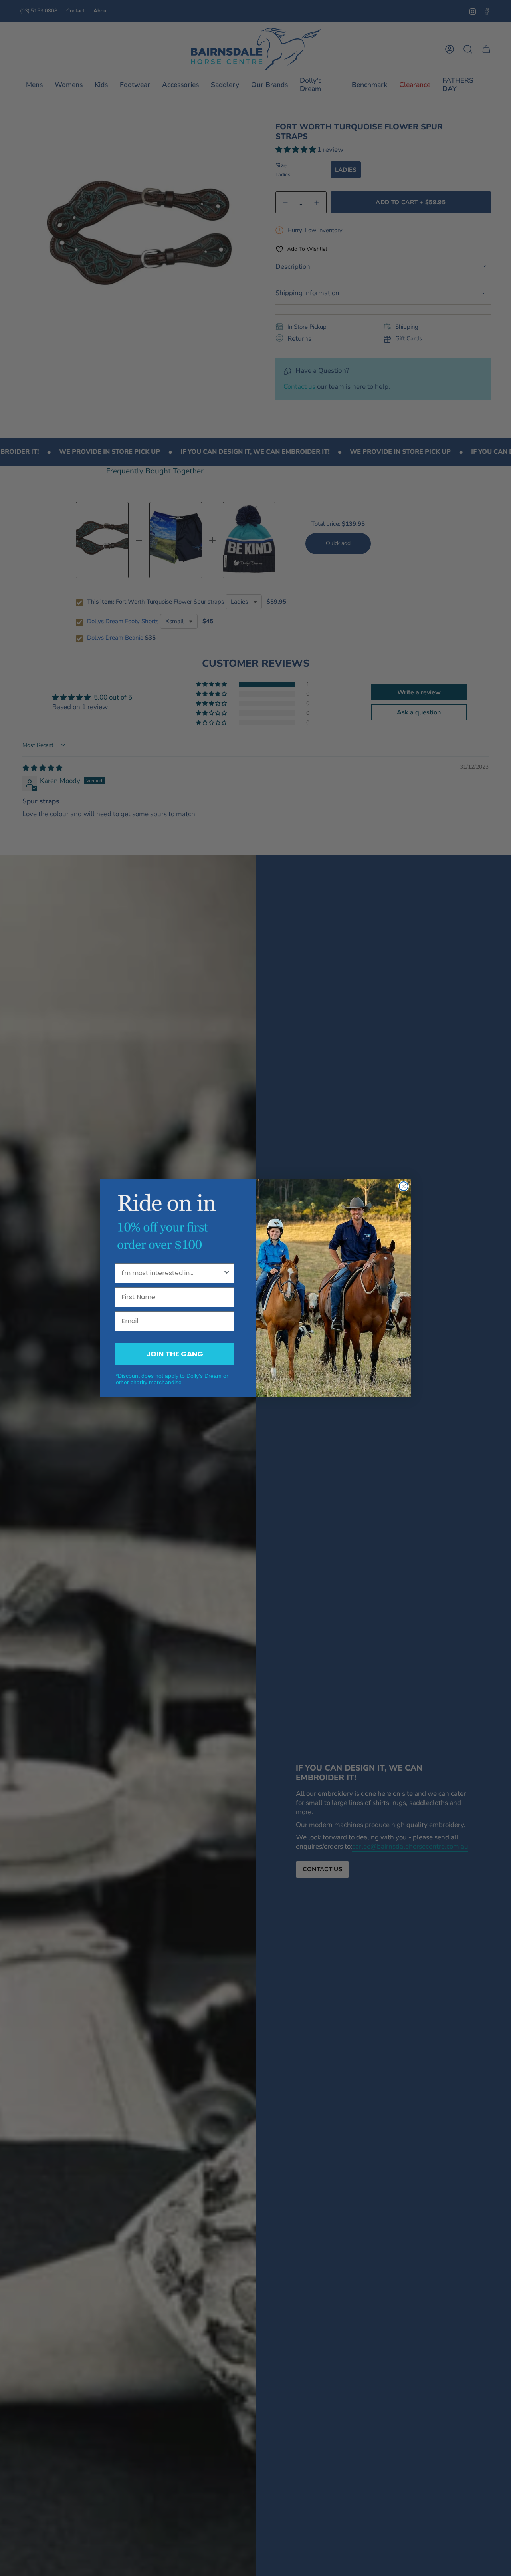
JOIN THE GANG (175, 1354)
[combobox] (172, 1273)
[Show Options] (227, 1273)
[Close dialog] (404, 1186)
